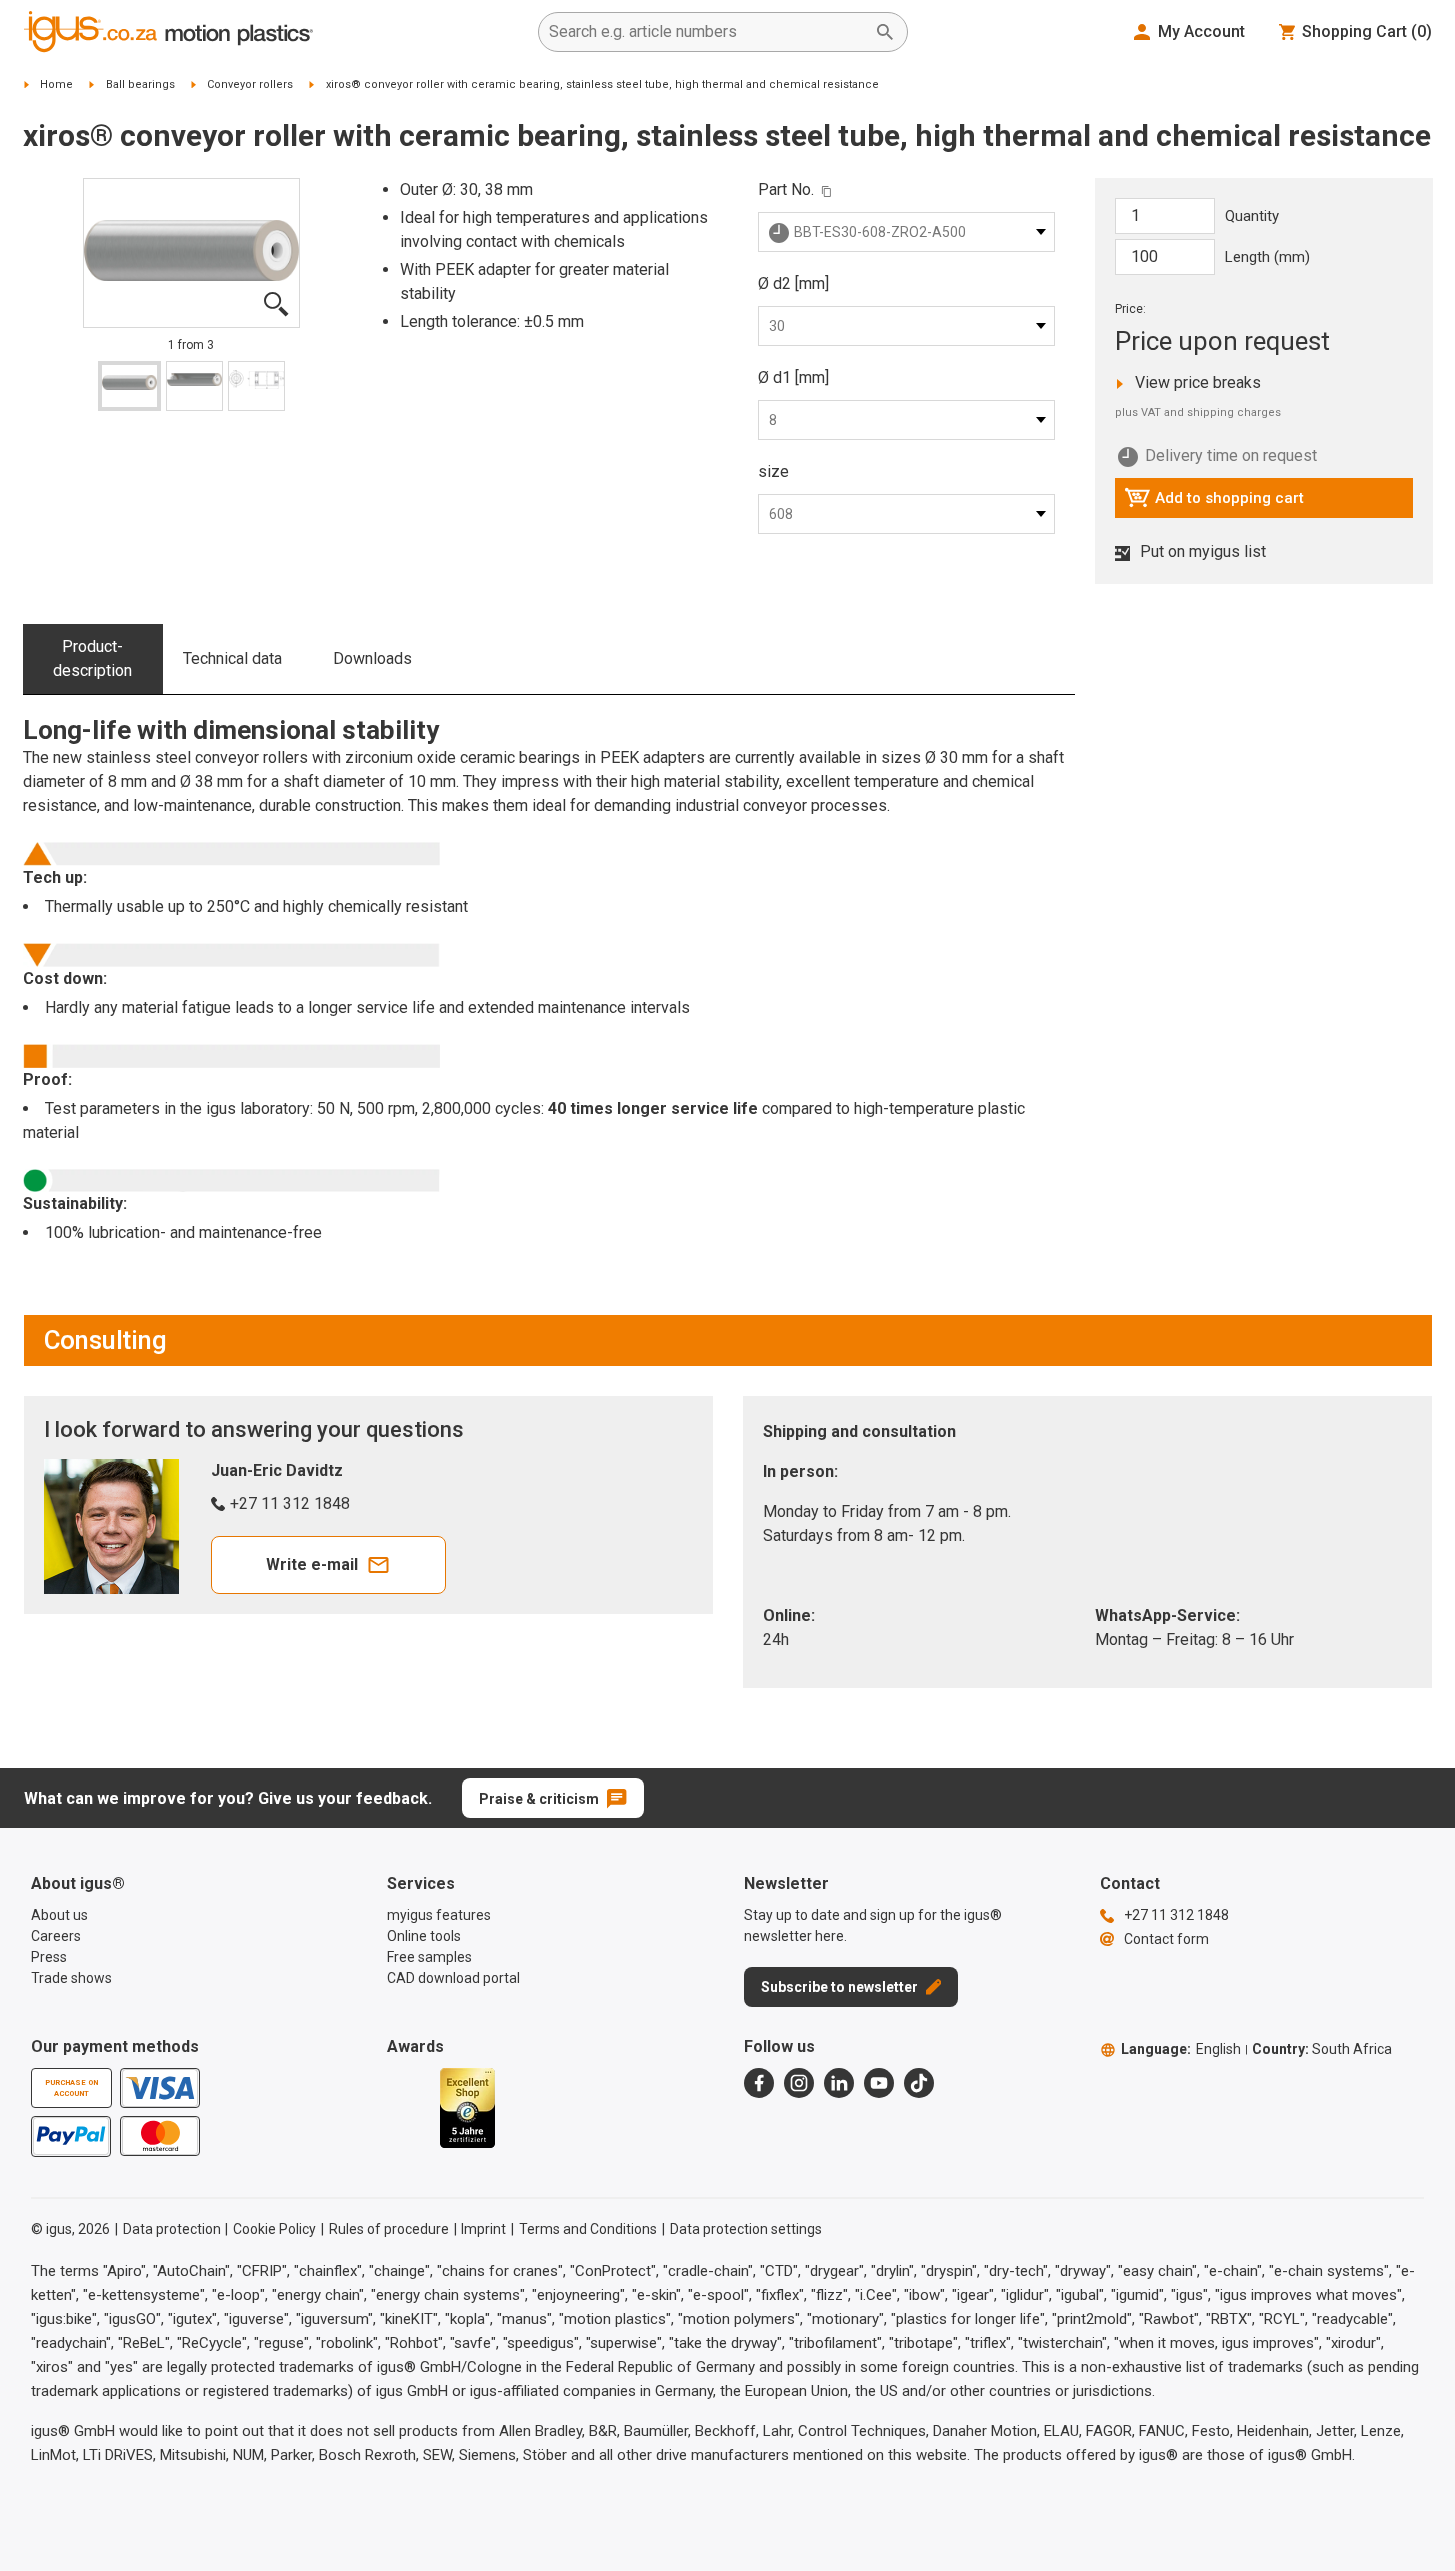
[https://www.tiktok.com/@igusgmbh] (919, 2083)
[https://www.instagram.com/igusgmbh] (799, 2083)
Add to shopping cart (1214, 503)
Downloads (372, 658)
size (773, 471)
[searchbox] (707, 32)
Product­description (92, 658)
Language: (1181, 2049)
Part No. (786, 189)
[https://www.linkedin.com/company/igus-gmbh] (839, 2083)
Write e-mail (312, 1564)
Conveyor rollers (250, 84)
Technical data (232, 658)
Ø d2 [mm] (793, 283)
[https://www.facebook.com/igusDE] (759, 2083)
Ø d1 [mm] (793, 377)
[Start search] (885, 32)
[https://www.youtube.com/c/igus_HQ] (879, 2083)
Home (56, 84)
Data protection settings (746, 2229)
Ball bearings (140, 84)
